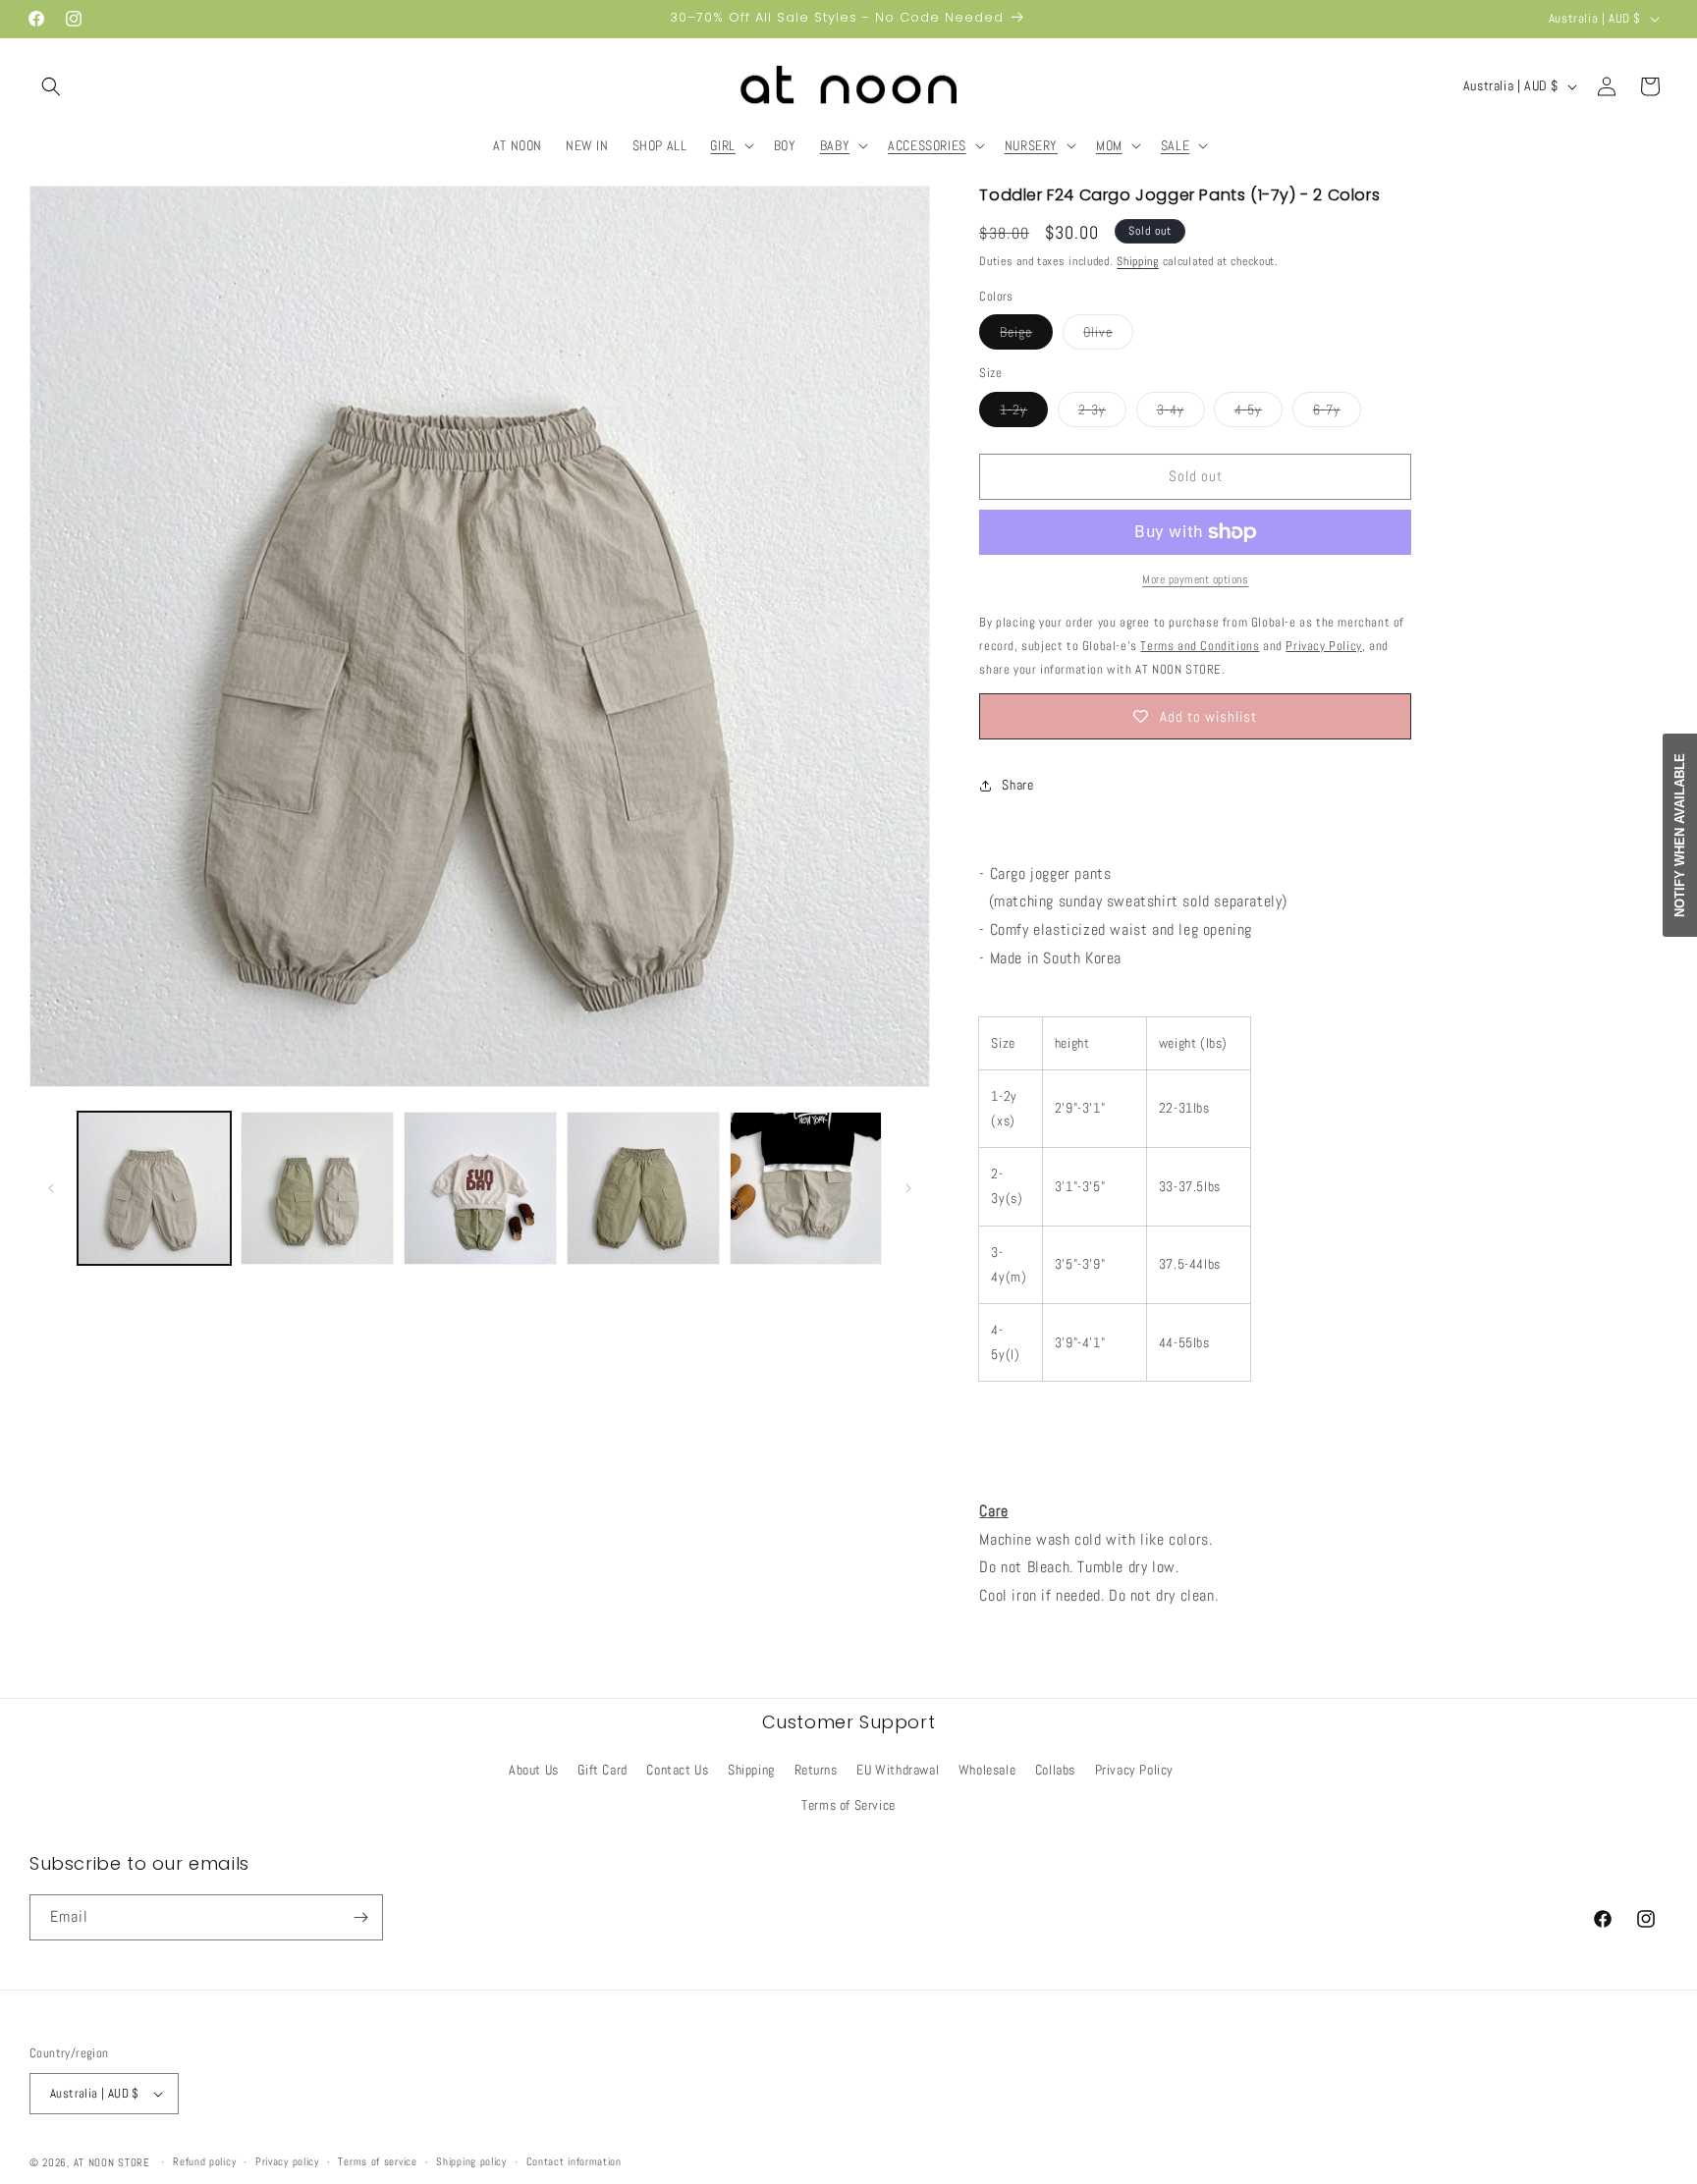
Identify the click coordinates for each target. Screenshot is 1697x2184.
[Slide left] (51, 1188)
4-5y (1259, 413)
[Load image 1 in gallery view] (154, 1188)
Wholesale (987, 1770)
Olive (1108, 336)
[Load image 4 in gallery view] (643, 1188)
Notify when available (1680, 835)
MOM (1109, 145)
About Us (534, 1770)
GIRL (722, 145)
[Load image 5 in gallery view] (806, 1188)
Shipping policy (471, 2161)
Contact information (574, 2161)
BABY (835, 145)
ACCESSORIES (927, 145)
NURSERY (1031, 145)
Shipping (1138, 261)
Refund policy (204, 2161)
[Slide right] (908, 1188)
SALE (1175, 145)
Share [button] (1017, 785)
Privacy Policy (1134, 1770)
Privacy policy (287, 2161)
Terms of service (377, 2161)
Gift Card (602, 1770)
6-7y (1337, 413)
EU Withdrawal (898, 1770)
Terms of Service (848, 1805)
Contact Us (677, 1770)
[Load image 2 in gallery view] (317, 1188)
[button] (51, 86)
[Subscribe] (360, 1917)
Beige (1026, 336)
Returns (816, 1770)
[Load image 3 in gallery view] (480, 1188)
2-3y (1102, 413)
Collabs (1055, 1770)
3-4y (1181, 413)
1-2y (1024, 413)
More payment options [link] (1195, 579)
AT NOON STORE (112, 2162)
